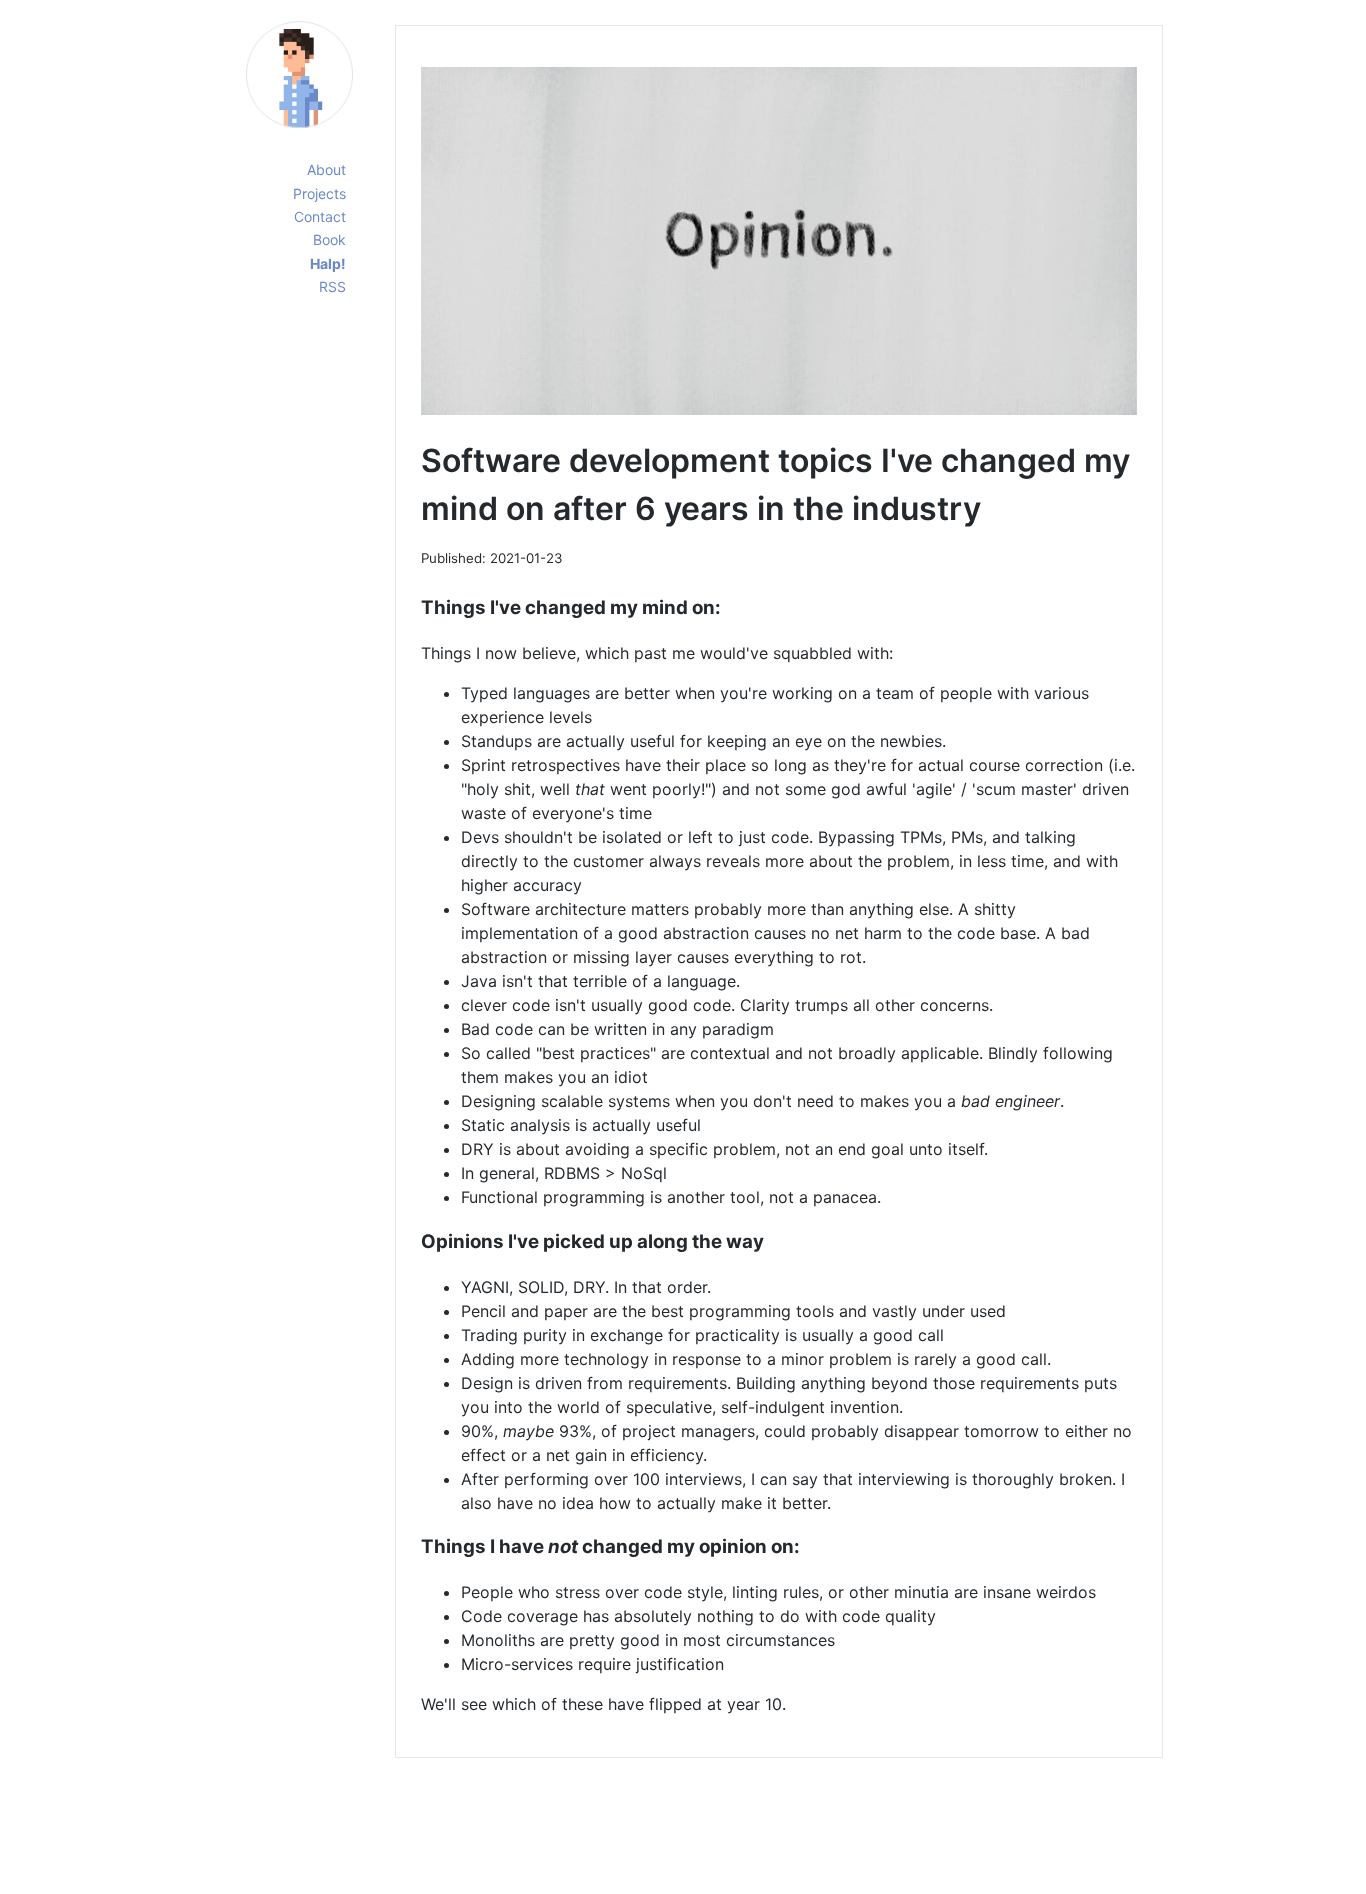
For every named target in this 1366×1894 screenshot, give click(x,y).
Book (329, 239)
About (326, 169)
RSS (332, 286)
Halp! (328, 263)
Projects (319, 193)
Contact (320, 216)
